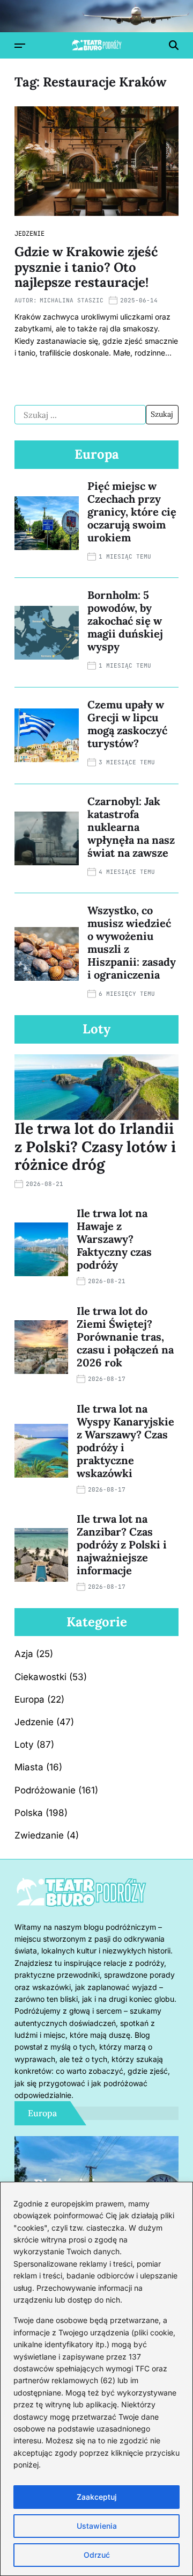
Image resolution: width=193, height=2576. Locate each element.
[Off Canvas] (20, 46)
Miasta (29, 1767)
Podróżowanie (45, 1790)
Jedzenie (29, 234)
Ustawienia (97, 2526)
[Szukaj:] (80, 415)
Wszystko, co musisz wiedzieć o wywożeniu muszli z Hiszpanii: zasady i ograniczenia (132, 942)
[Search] (174, 45)
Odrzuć (97, 2555)
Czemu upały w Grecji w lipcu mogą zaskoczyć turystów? (127, 724)
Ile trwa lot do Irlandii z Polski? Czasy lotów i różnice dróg (95, 1146)
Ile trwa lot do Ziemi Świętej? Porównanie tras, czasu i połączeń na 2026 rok (125, 1337)
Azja (24, 1654)
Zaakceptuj (97, 2497)
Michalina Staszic (72, 300)
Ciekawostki (40, 1677)
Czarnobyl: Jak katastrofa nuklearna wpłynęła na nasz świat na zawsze (131, 827)
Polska (29, 1813)
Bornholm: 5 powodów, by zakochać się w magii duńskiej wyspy (125, 621)
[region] (96, 2379)
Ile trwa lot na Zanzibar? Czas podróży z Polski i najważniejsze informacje (122, 1544)
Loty (24, 1745)
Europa (29, 1699)
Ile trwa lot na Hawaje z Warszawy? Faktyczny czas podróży (114, 1239)
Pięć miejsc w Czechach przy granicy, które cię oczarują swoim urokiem (132, 512)
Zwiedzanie (39, 1835)
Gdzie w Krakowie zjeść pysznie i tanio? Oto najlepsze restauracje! (86, 267)
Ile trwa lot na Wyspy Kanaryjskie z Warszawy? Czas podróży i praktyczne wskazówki (125, 1441)
